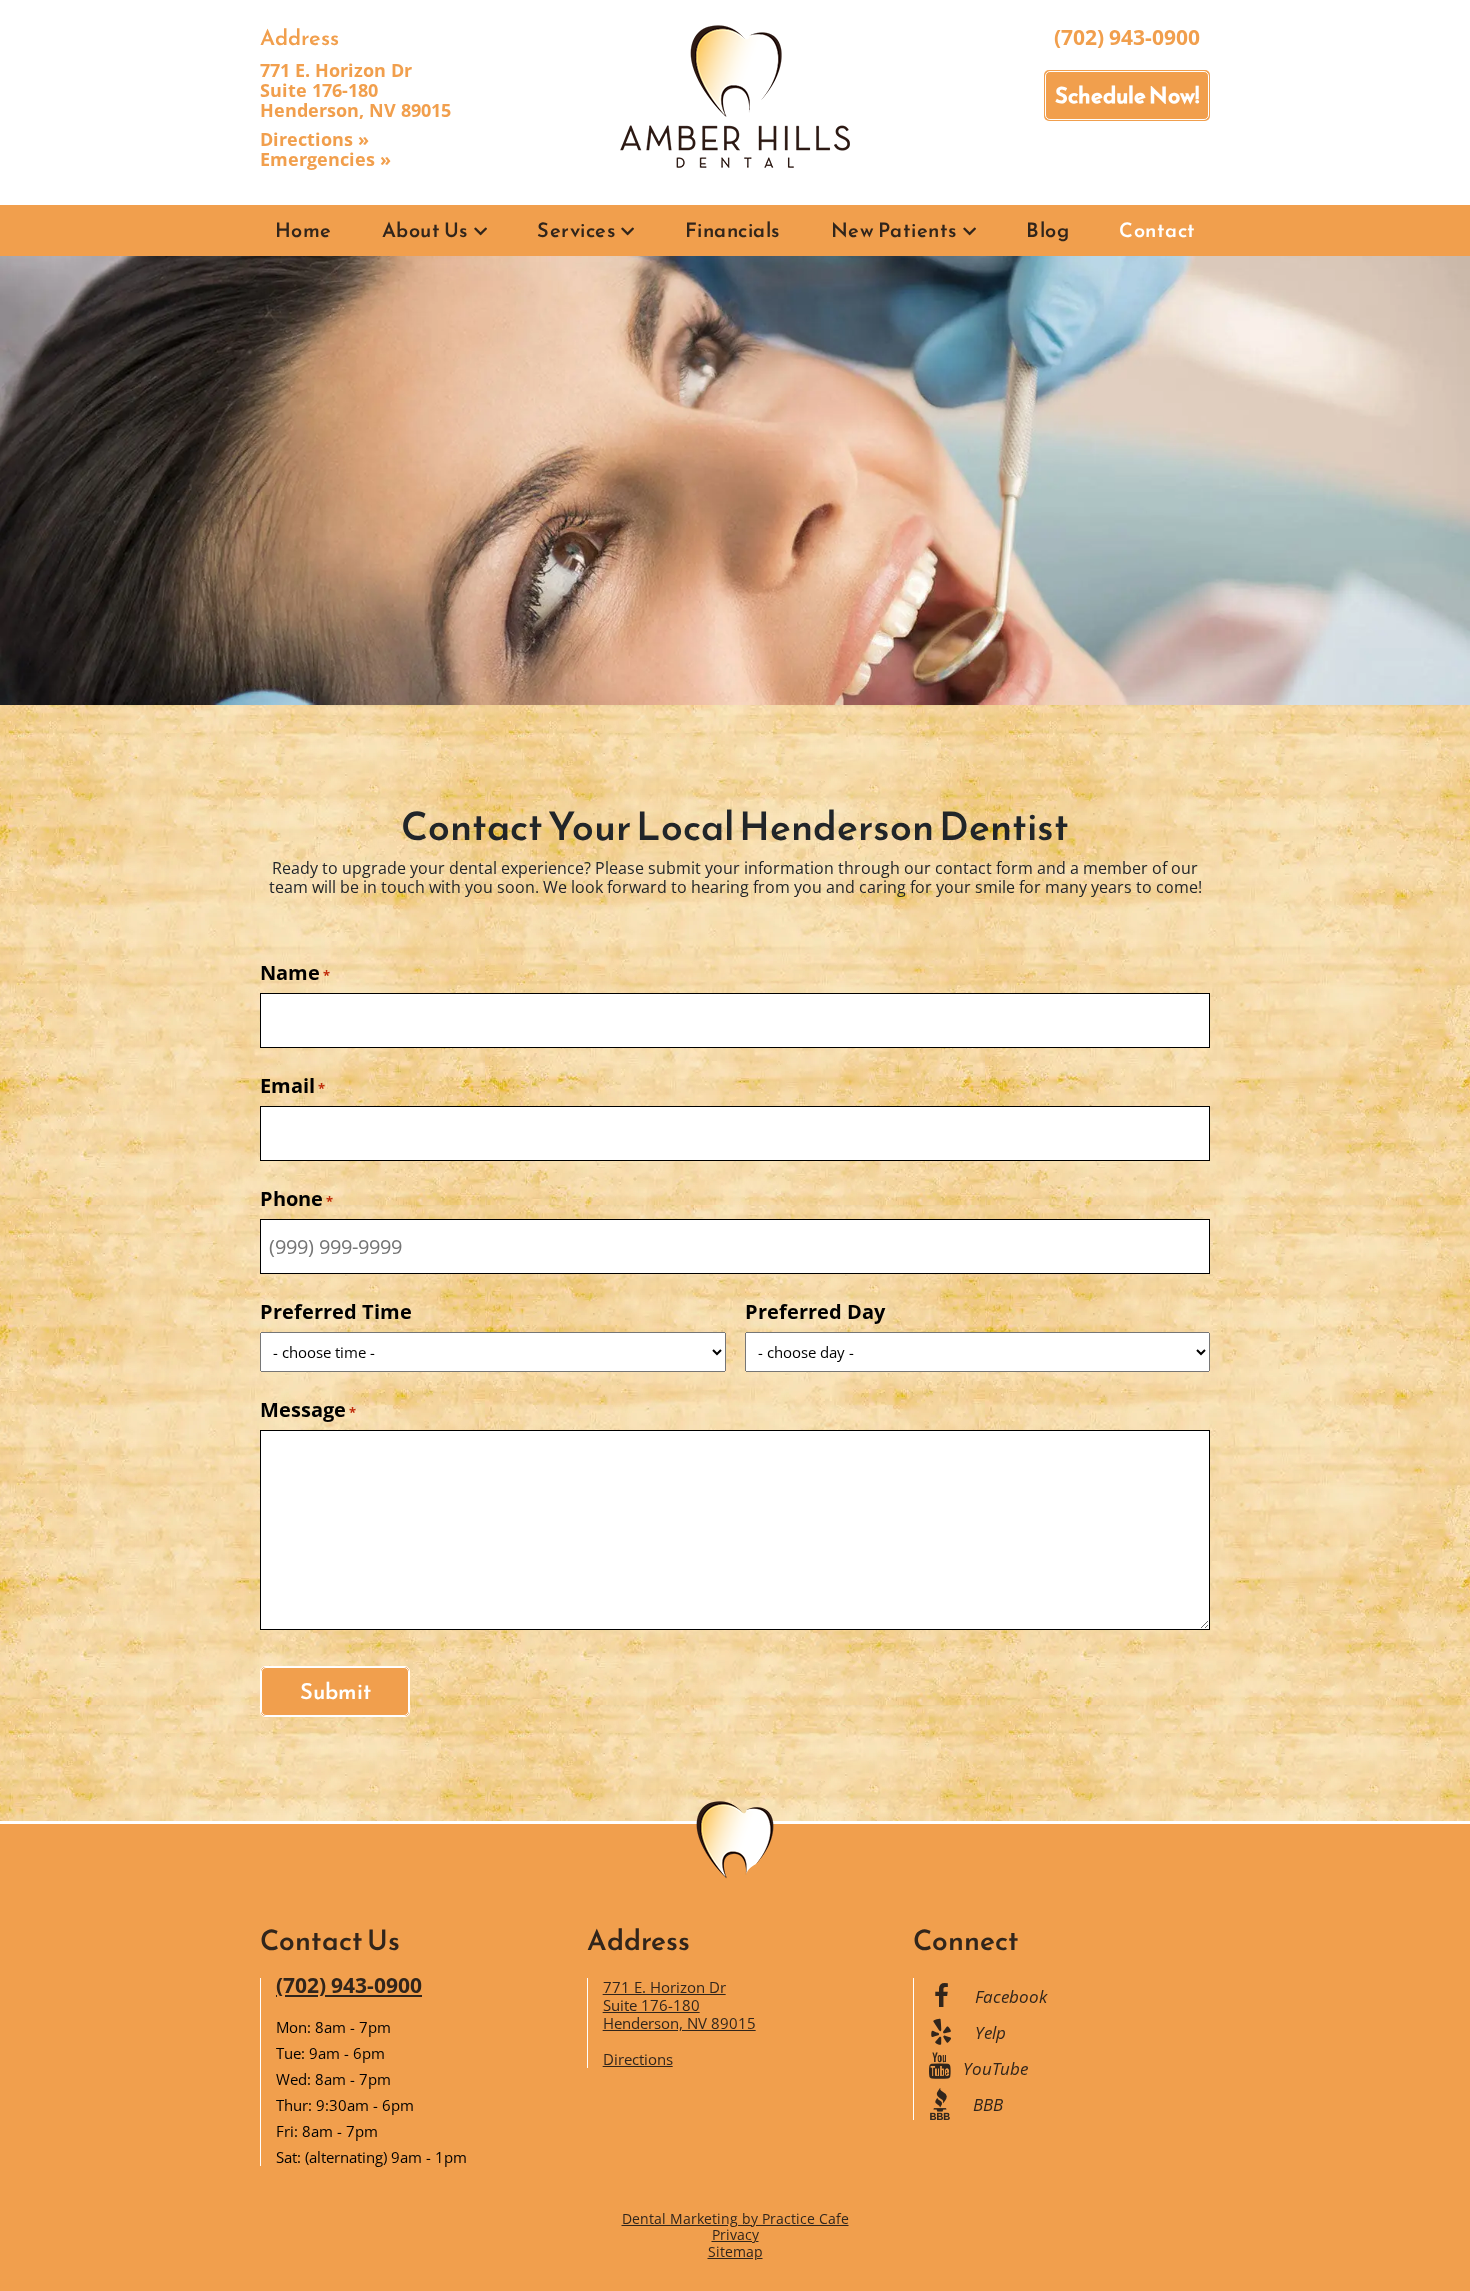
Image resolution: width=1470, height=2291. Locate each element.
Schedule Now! (1127, 95)
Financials (733, 230)
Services (576, 230)
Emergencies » (325, 159)
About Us (425, 230)
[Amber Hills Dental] (735, 95)
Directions (638, 2059)
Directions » (314, 139)
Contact (1157, 230)
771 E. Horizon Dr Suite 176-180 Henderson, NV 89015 (355, 90)
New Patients (894, 230)
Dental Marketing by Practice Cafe (735, 2218)
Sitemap (735, 2251)
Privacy (735, 2234)
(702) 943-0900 (1127, 37)
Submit (335, 1691)
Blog (1047, 230)
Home (303, 230)
